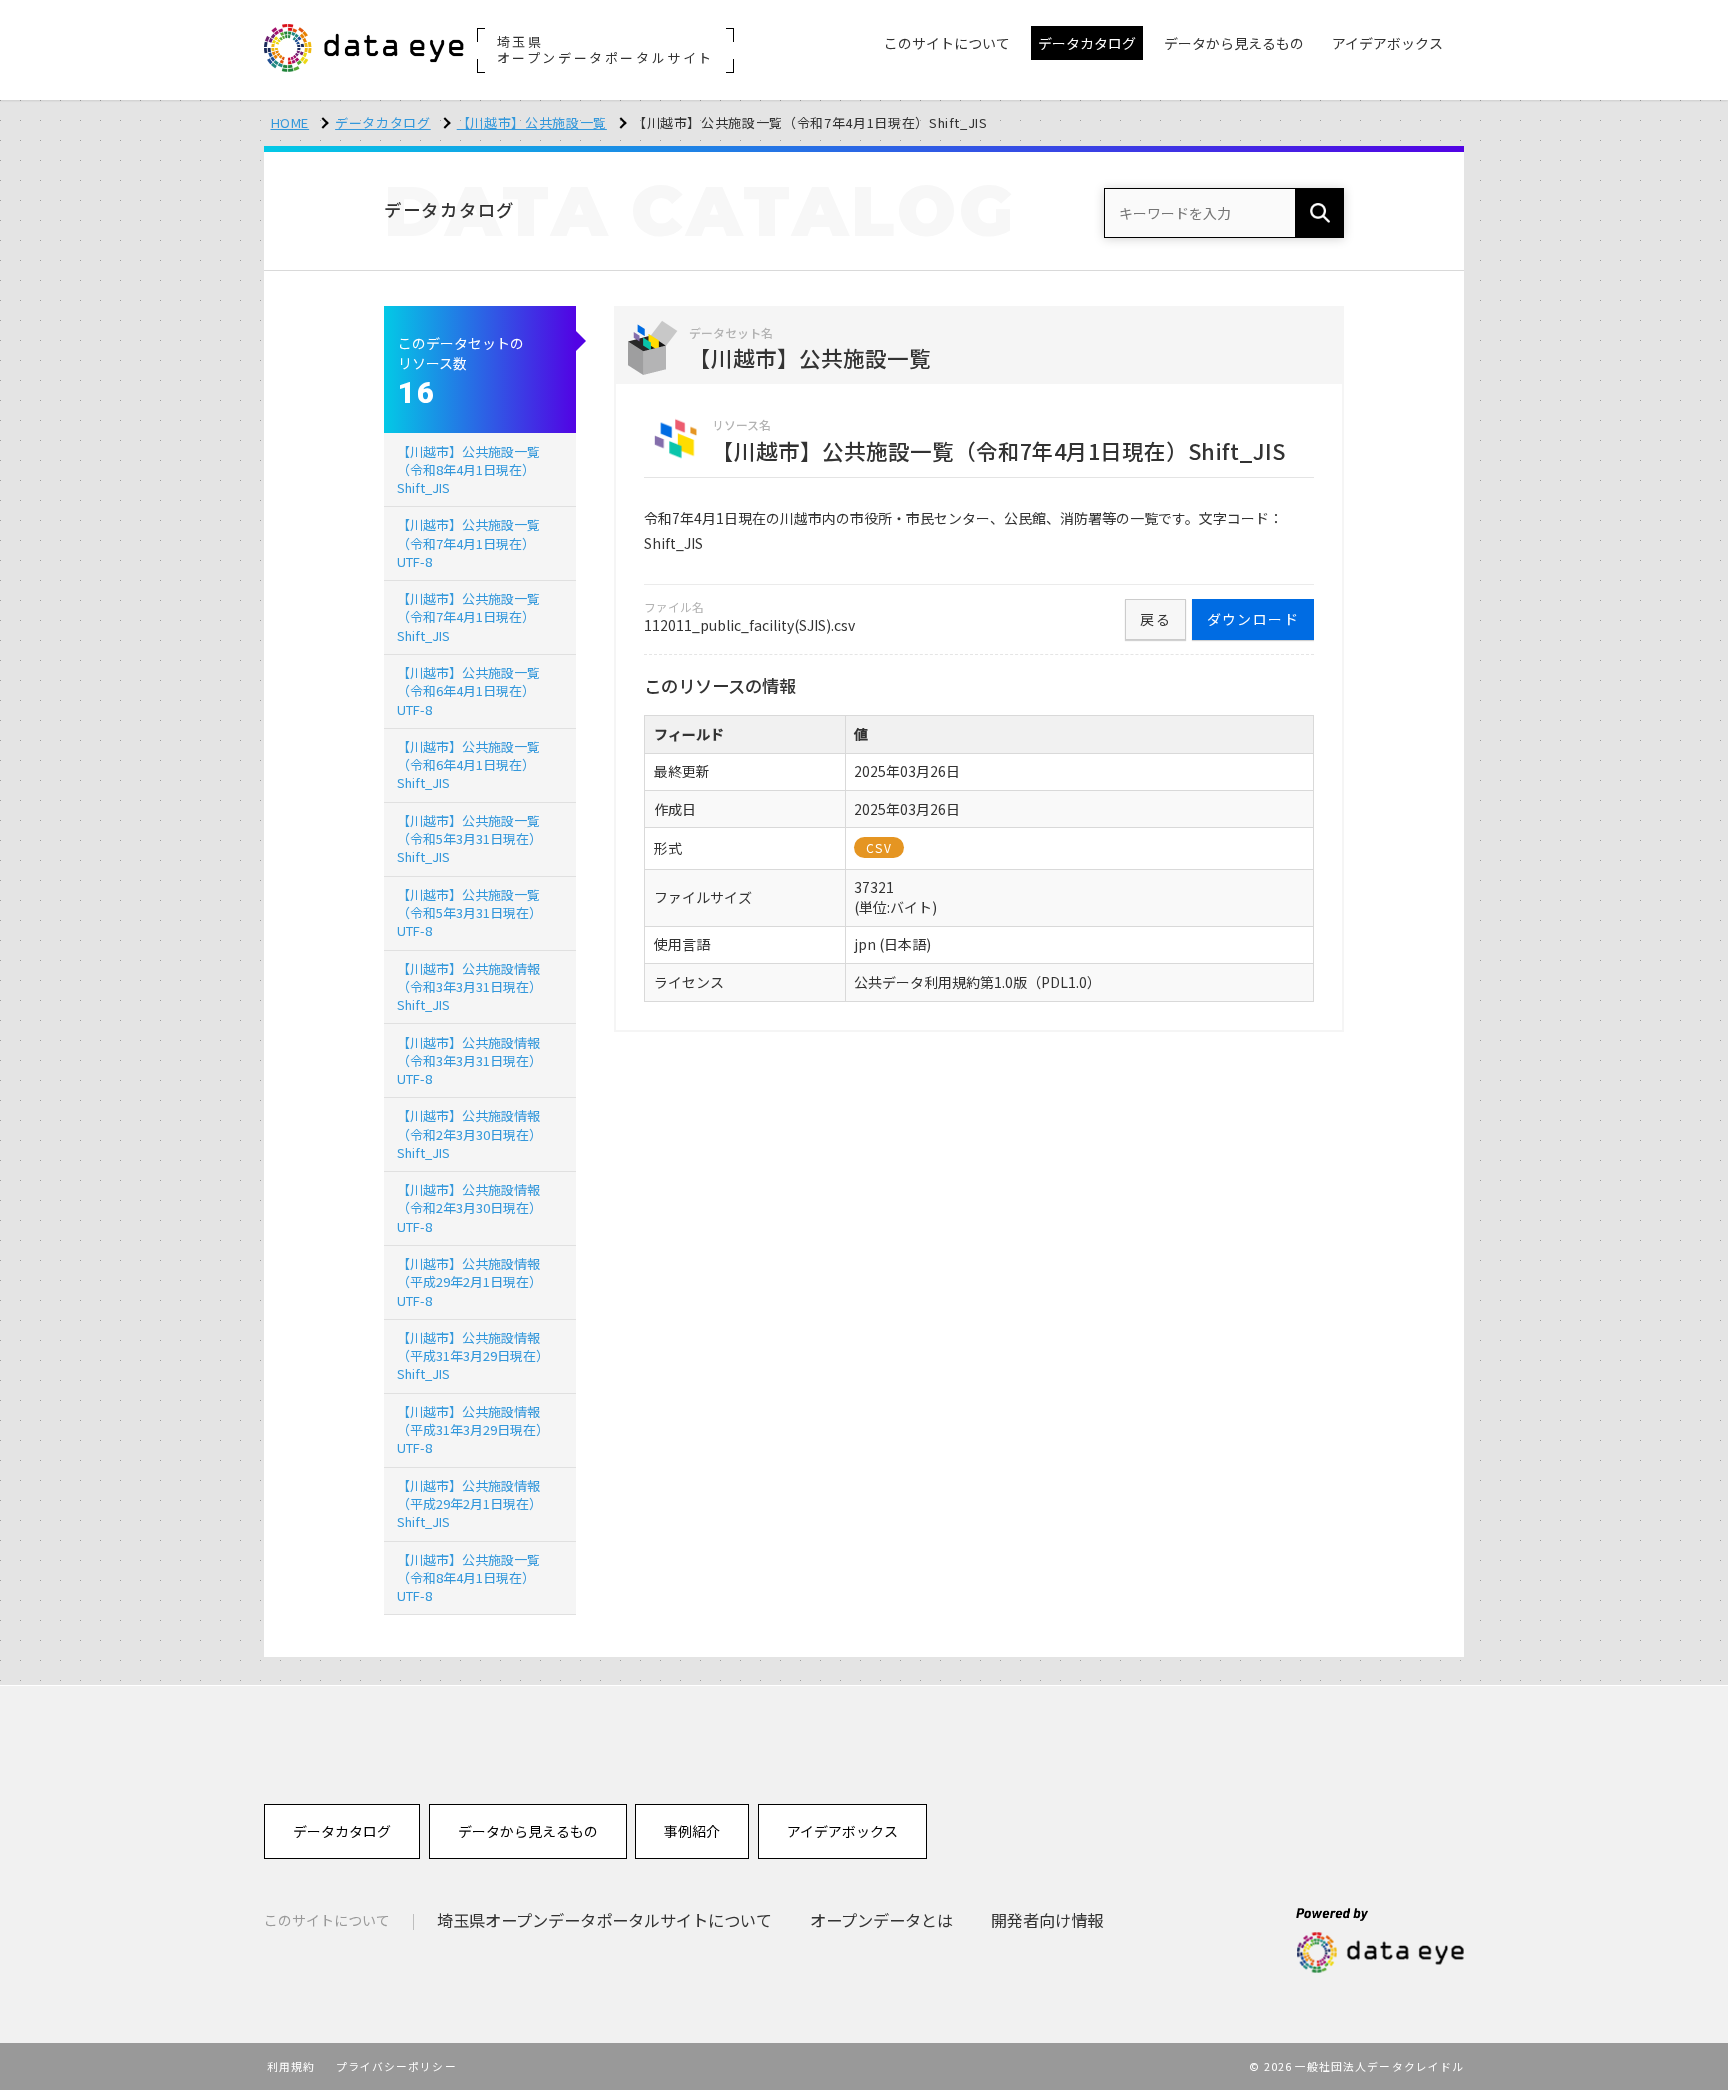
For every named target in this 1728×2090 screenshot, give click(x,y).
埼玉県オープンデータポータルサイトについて (604, 1920)
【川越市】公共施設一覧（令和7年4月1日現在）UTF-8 (468, 542)
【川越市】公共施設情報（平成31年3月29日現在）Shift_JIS (473, 1355)
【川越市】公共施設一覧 (532, 122)
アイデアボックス (842, 1831)
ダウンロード (1253, 619)
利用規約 (291, 2066)
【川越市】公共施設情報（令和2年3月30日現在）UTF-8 (469, 1207)
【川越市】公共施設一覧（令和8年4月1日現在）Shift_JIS (468, 469)
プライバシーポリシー (396, 2066)
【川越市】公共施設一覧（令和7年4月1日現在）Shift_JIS (468, 616)
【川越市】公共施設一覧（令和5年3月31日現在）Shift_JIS (469, 838)
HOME (290, 122)
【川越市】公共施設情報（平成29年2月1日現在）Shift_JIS (469, 1503)
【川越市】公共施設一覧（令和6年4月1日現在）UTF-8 (468, 690)
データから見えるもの (528, 1831)
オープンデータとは (881, 1920)
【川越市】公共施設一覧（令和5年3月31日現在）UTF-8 (469, 912)
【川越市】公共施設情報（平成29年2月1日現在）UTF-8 (469, 1281)
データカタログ (383, 122)
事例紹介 (692, 1831)
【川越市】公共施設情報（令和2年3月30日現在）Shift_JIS (469, 1133)
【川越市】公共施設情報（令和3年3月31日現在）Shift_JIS (469, 986)
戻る (1155, 619)
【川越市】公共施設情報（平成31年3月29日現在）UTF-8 (473, 1429)
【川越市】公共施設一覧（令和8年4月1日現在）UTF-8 (468, 1577)
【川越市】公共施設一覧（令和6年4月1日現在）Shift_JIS (468, 764)
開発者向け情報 (1047, 1920)
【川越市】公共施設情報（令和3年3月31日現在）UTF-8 (469, 1060)
